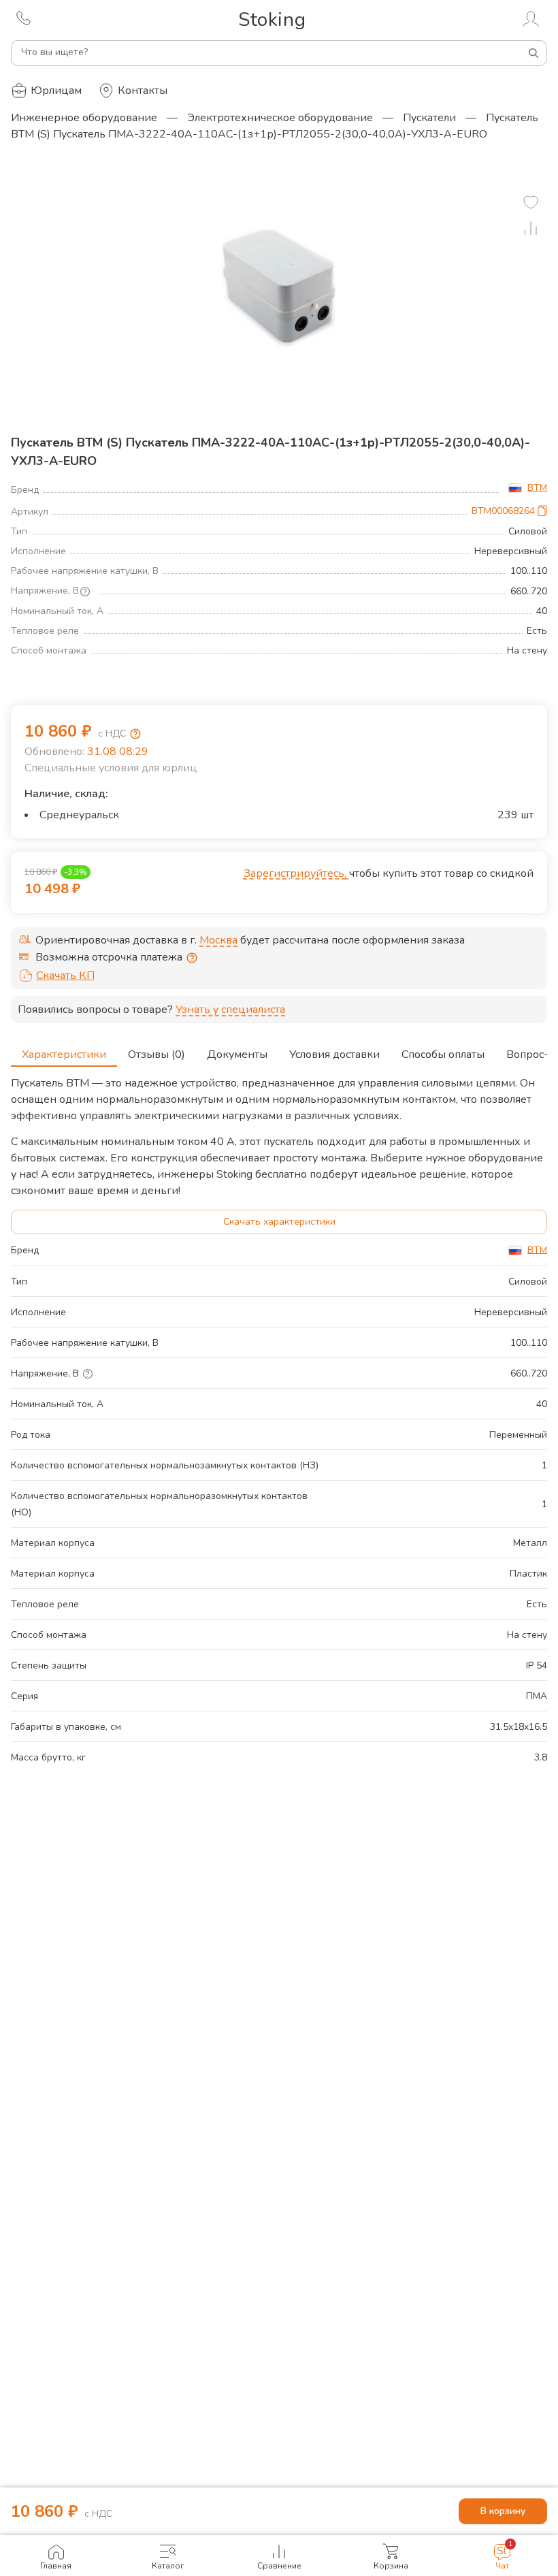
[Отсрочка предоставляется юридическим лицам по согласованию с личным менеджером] (192, 958)
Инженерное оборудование (84, 118)
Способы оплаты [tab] (443, 1054)
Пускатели (429, 118)
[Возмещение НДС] (135, 734)
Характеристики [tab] (64, 1054)
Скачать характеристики (279, 1222)
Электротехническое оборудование (280, 118)
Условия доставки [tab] (334, 1054)
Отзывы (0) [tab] (157, 1054)
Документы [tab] (237, 1054)
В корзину (503, 2511)
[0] (531, 202)
